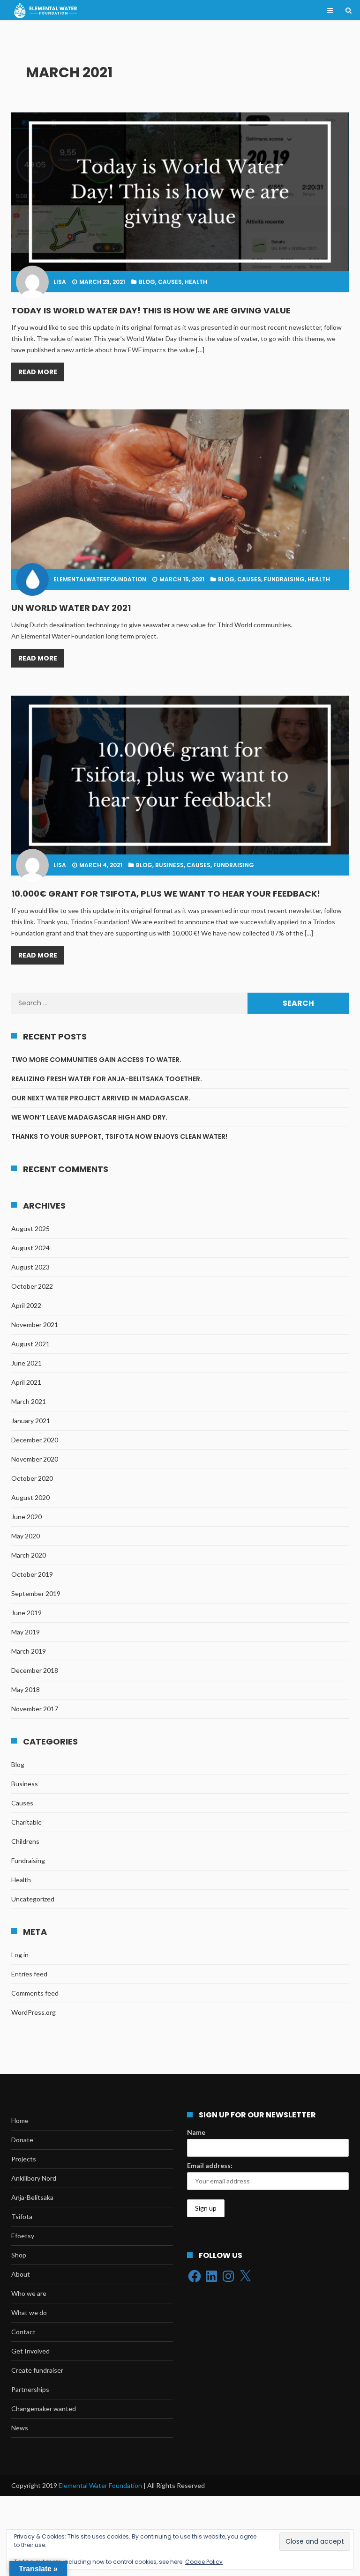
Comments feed (35, 1993)
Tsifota (22, 2216)
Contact (23, 2332)
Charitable (26, 1822)
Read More (38, 372)
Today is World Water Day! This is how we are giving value (151, 311)
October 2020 (32, 1478)
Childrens (25, 1841)
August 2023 (30, 1267)
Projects (24, 2159)
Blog (147, 282)
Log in (20, 1955)
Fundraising (284, 579)
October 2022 (32, 1286)
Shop (19, 2255)
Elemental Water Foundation (101, 2485)
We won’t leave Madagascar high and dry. (89, 1117)
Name (196, 2132)
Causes (170, 282)
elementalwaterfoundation (100, 579)
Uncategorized (33, 1899)
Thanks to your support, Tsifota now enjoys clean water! (119, 1136)
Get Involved (30, 2351)
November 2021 (35, 1325)
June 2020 (26, 1517)
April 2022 (26, 1305)
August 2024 (30, 1248)
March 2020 (29, 1555)
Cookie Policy (204, 2562)
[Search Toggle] (348, 10)
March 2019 (29, 1651)
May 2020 (26, 1536)
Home (20, 2120)
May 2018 (26, 1689)
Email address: (210, 2165)
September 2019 (36, 1593)
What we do (29, 2312)
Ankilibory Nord (34, 2178)
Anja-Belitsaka (32, 2197)
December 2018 (35, 1670)
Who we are (29, 2293)
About (21, 2274)
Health (196, 282)
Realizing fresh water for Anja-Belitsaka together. (107, 1079)
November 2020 (35, 1459)
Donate (22, 2140)
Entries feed (29, 1974)
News (20, 2428)
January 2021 (31, 1421)
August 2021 (30, 1344)
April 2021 (26, 1382)
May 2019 (26, 1632)
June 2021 (26, 1363)
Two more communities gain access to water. (97, 1060)
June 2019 (26, 1613)
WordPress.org (34, 2012)
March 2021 (29, 1401)
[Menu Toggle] (330, 10)
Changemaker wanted (44, 2409)
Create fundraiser (37, 2370)
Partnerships (30, 2389)
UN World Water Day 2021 (71, 608)
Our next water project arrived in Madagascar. (101, 1098)
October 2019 (32, 1574)
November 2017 (35, 1709)
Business (169, 865)
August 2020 (30, 1497)
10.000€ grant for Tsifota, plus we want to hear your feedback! (166, 894)
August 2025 (30, 1229)
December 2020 (35, 1440)
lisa (60, 282)
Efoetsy (23, 2236)
